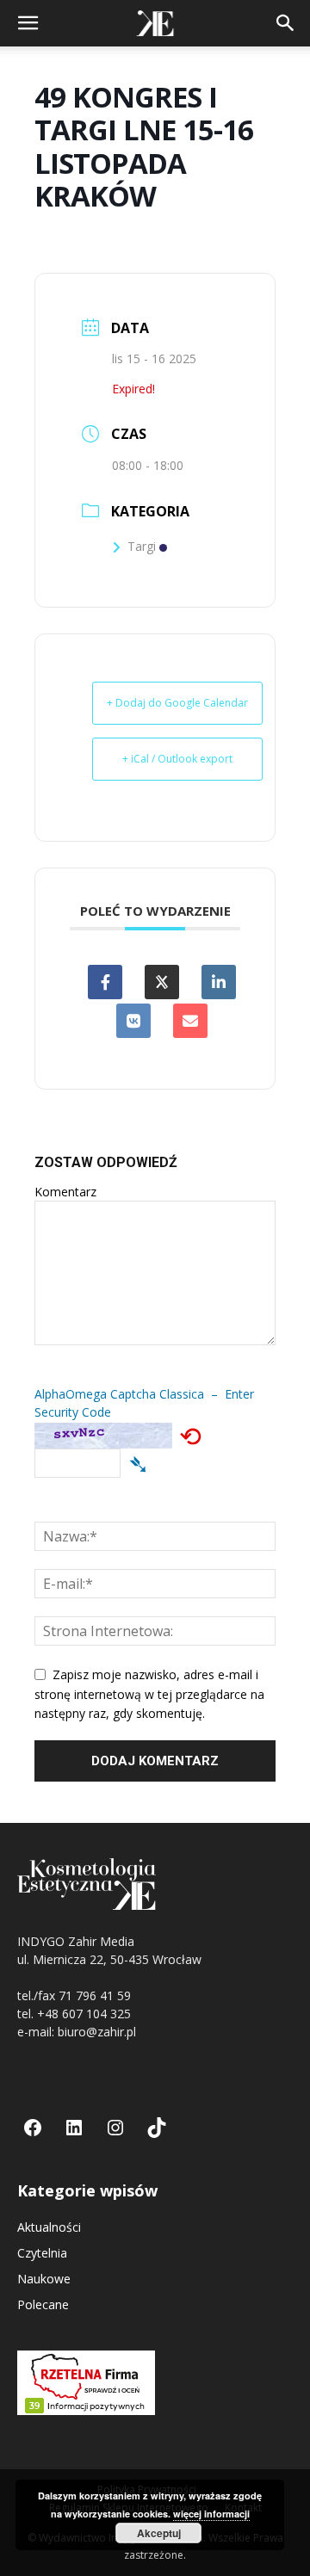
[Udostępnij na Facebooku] (105, 982)
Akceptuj (159, 2533)
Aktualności (49, 2227)
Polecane (43, 2304)
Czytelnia (42, 2253)
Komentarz (65, 1192)
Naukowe (44, 2279)
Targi (142, 546)
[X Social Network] (162, 982)
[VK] (133, 1021)
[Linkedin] (219, 982)
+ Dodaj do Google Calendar (177, 703)
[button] (28, 23)
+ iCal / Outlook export (177, 759)
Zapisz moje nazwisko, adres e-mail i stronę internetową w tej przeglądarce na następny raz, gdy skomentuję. (149, 1694)
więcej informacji (211, 2514)
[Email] (190, 1021)
